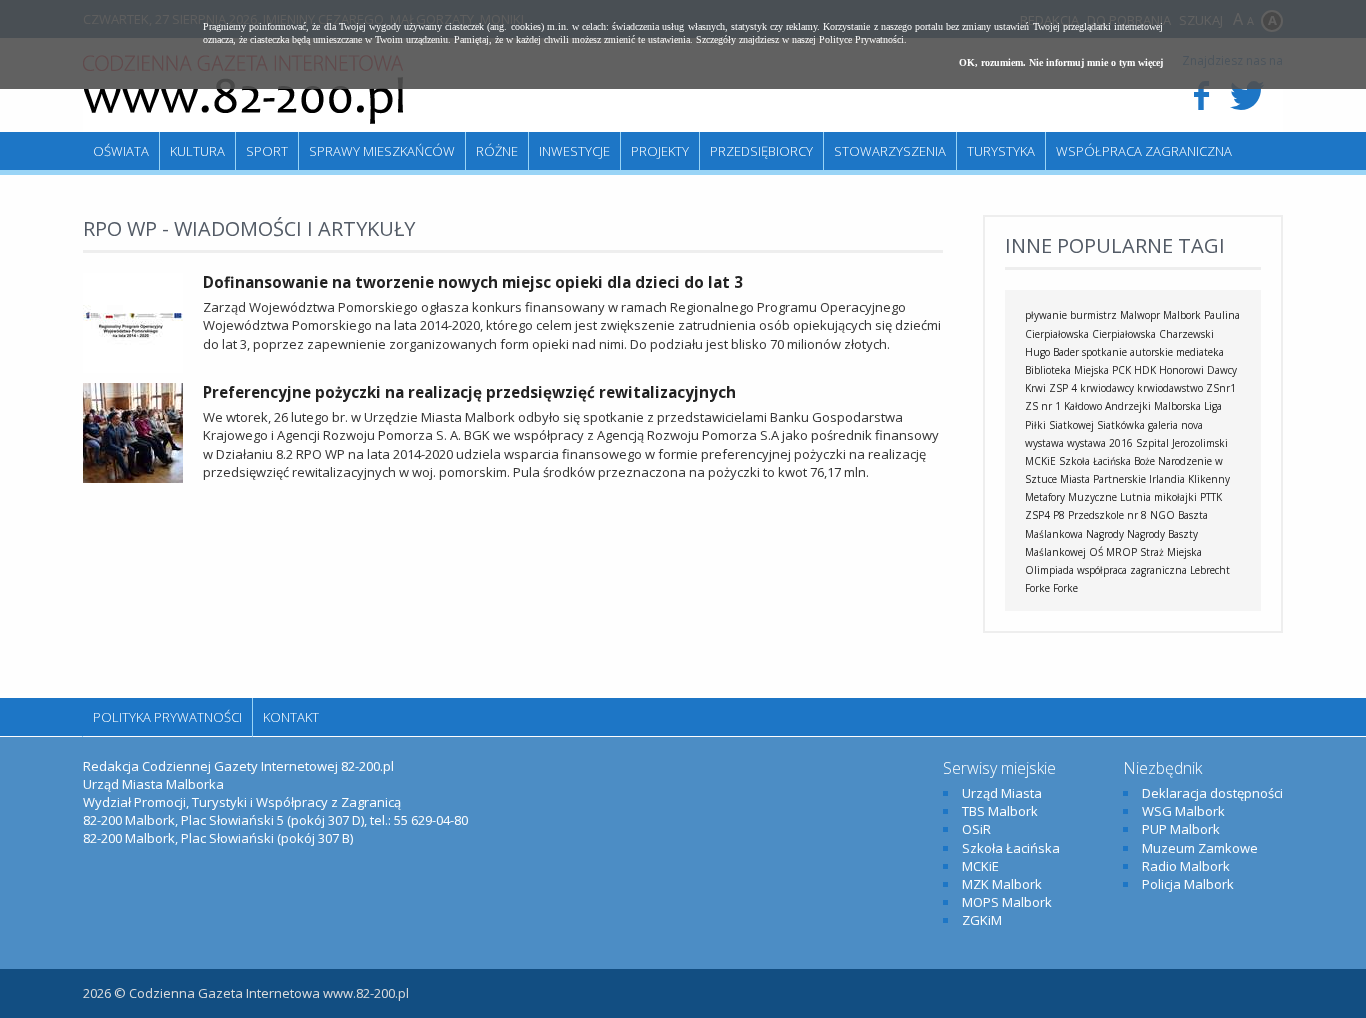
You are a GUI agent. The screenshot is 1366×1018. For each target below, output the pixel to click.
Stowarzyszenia (890, 151)
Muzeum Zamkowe (1200, 848)
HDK (1145, 370)
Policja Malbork (1188, 884)
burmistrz (1093, 315)
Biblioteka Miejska (1067, 370)
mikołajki (1175, 497)
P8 (1059, 515)
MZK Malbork (1002, 884)
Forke (1065, 588)
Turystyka (1001, 151)
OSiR (976, 829)
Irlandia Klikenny (1189, 479)
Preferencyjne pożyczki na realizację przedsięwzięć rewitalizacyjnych (469, 392)
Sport (267, 151)
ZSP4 (1037, 515)
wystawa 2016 (1100, 443)
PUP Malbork (1181, 829)
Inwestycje (574, 151)
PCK (1121, 370)
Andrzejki (1128, 406)
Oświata (121, 151)
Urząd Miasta (1002, 793)
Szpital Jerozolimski (1182, 443)
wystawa (1044, 443)
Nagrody (1105, 534)
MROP (1121, 552)
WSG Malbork (1183, 811)
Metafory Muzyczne (1071, 497)
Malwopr (1140, 315)
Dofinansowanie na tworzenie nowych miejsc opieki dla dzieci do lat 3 (473, 282)
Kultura (197, 151)
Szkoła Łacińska (1095, 461)
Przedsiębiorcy (761, 151)
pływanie (1046, 315)
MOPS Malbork (1007, 902)
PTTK (1211, 497)
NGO (1162, 515)
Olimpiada (1049, 570)
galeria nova (1175, 425)
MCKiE (1040, 461)
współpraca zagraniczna (1132, 570)
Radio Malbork (1186, 866)
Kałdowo (1083, 406)
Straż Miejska (1171, 552)
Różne (497, 151)
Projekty (660, 151)
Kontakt (291, 717)
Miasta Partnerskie (1103, 479)
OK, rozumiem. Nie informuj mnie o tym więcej (1061, 62)
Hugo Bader (1052, 352)
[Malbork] (243, 90)
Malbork (1182, 315)
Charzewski (1186, 334)
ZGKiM (982, 920)
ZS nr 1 (1043, 406)
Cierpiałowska (1124, 334)
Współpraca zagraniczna (1144, 151)
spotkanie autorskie (1127, 352)
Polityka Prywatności (167, 717)
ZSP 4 (1063, 388)
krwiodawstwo (1170, 388)
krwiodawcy (1107, 388)
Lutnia (1135, 497)
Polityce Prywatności (861, 39)
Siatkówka (1121, 425)
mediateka (1200, 352)
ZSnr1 (1221, 388)
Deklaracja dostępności (1212, 793)
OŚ (1096, 552)
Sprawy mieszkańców (382, 151)
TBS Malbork (1000, 811)
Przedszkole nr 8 (1107, 515)
